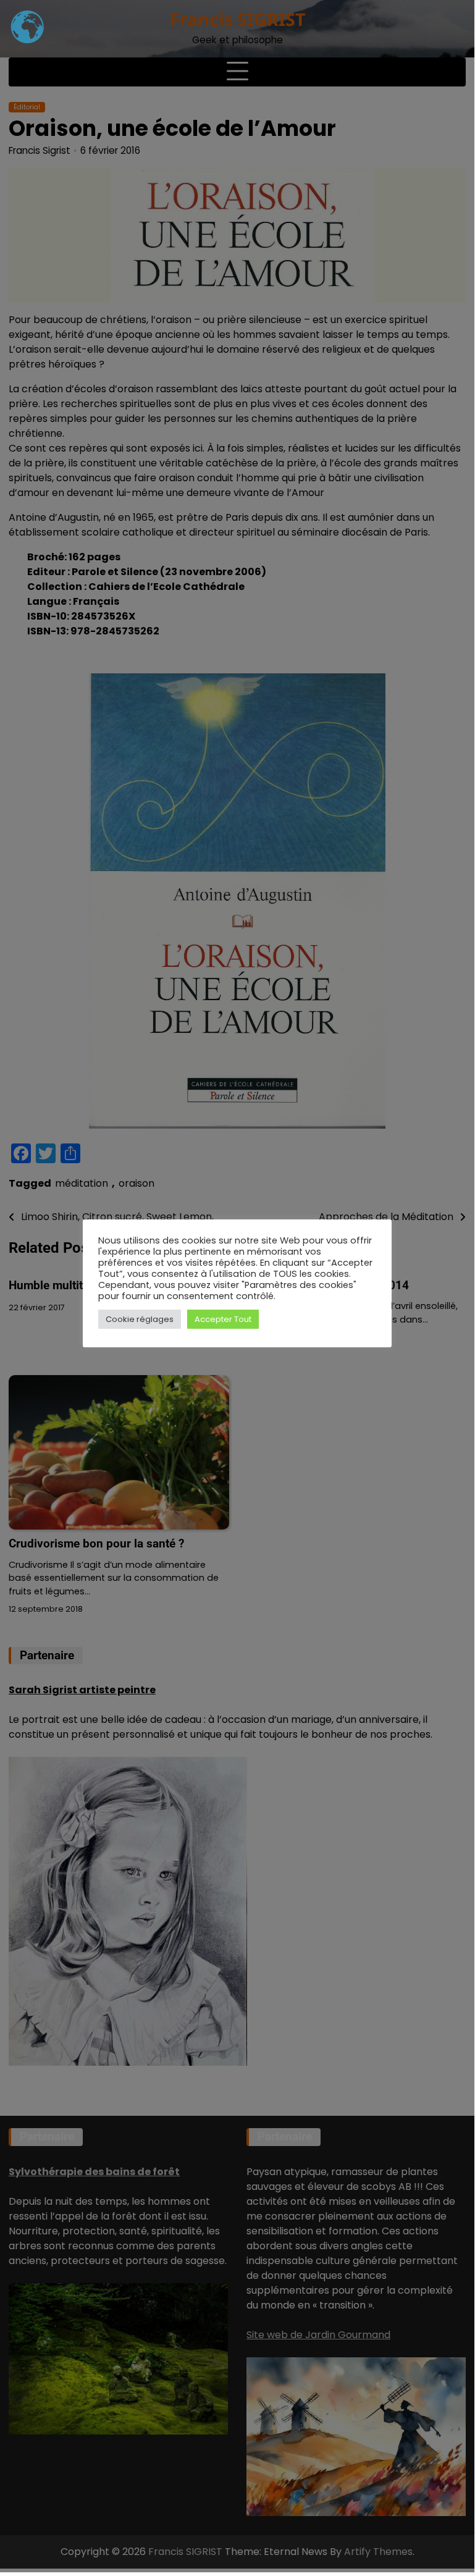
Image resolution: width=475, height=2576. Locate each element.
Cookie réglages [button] (140, 1319)
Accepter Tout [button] (223, 1319)
